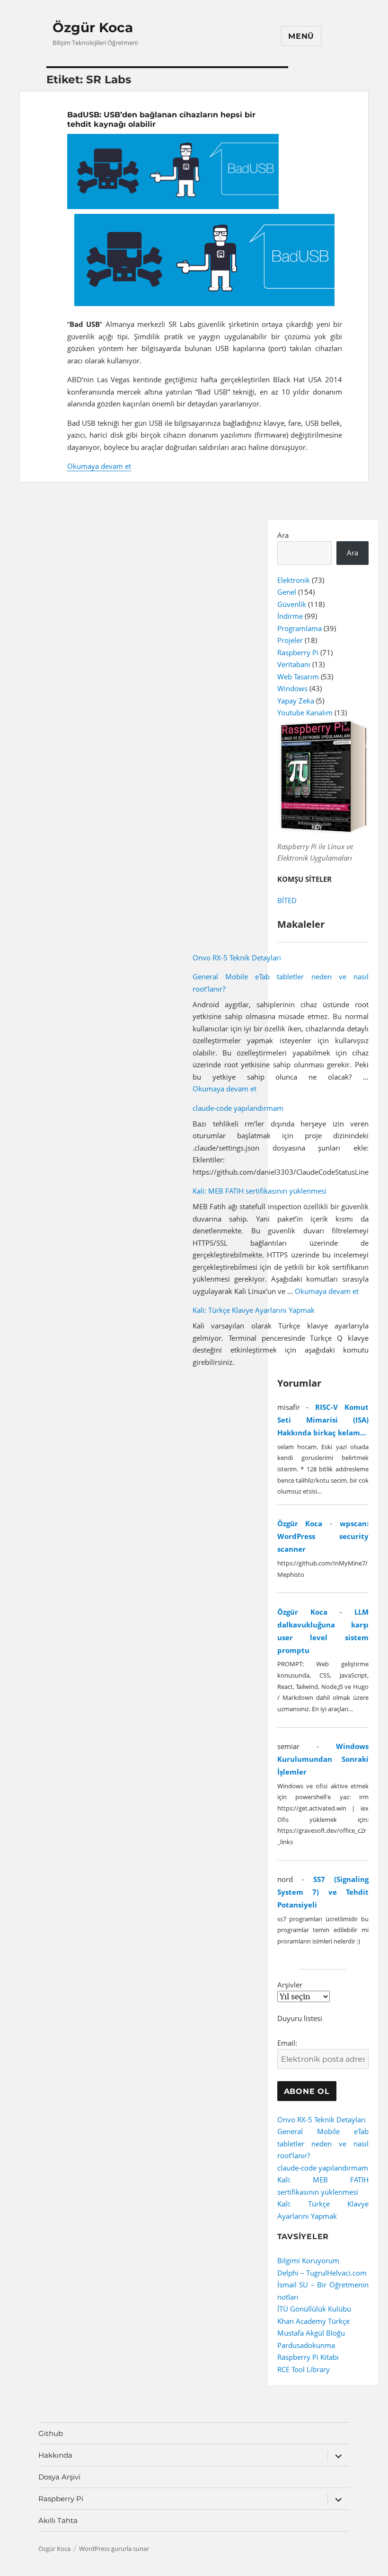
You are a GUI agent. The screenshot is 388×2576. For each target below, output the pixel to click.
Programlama (300, 628)
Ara (283, 535)
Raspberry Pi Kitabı (308, 2357)
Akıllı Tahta (58, 2520)
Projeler (290, 640)
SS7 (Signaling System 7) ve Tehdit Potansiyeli (323, 1892)
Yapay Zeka (296, 701)
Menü (301, 36)
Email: (287, 2043)
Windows (292, 688)
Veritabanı (294, 664)
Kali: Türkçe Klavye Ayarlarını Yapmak (254, 1310)
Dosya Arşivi (59, 2477)
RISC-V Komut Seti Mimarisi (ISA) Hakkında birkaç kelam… (323, 1420)
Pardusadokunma (306, 2345)
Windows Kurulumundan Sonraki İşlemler (323, 1759)
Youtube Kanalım (305, 712)
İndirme (290, 616)
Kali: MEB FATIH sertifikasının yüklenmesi (260, 1191)
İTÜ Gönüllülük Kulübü (314, 2309)
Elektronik (294, 580)
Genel (287, 592)
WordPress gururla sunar (114, 2549)
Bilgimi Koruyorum (308, 2260)
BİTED (287, 900)
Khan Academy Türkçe (313, 2321)
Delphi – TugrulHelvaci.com (322, 2273)
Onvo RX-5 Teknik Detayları (237, 958)
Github (51, 2433)
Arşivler (290, 1985)
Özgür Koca (93, 27)
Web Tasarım (298, 677)
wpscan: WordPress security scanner (323, 1536)
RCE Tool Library (304, 2369)
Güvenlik (292, 604)
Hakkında (55, 2455)
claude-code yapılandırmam (238, 1108)
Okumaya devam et (99, 466)
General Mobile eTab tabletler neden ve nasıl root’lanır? (323, 2143)
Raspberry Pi (298, 652)
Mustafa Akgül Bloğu (311, 2333)
